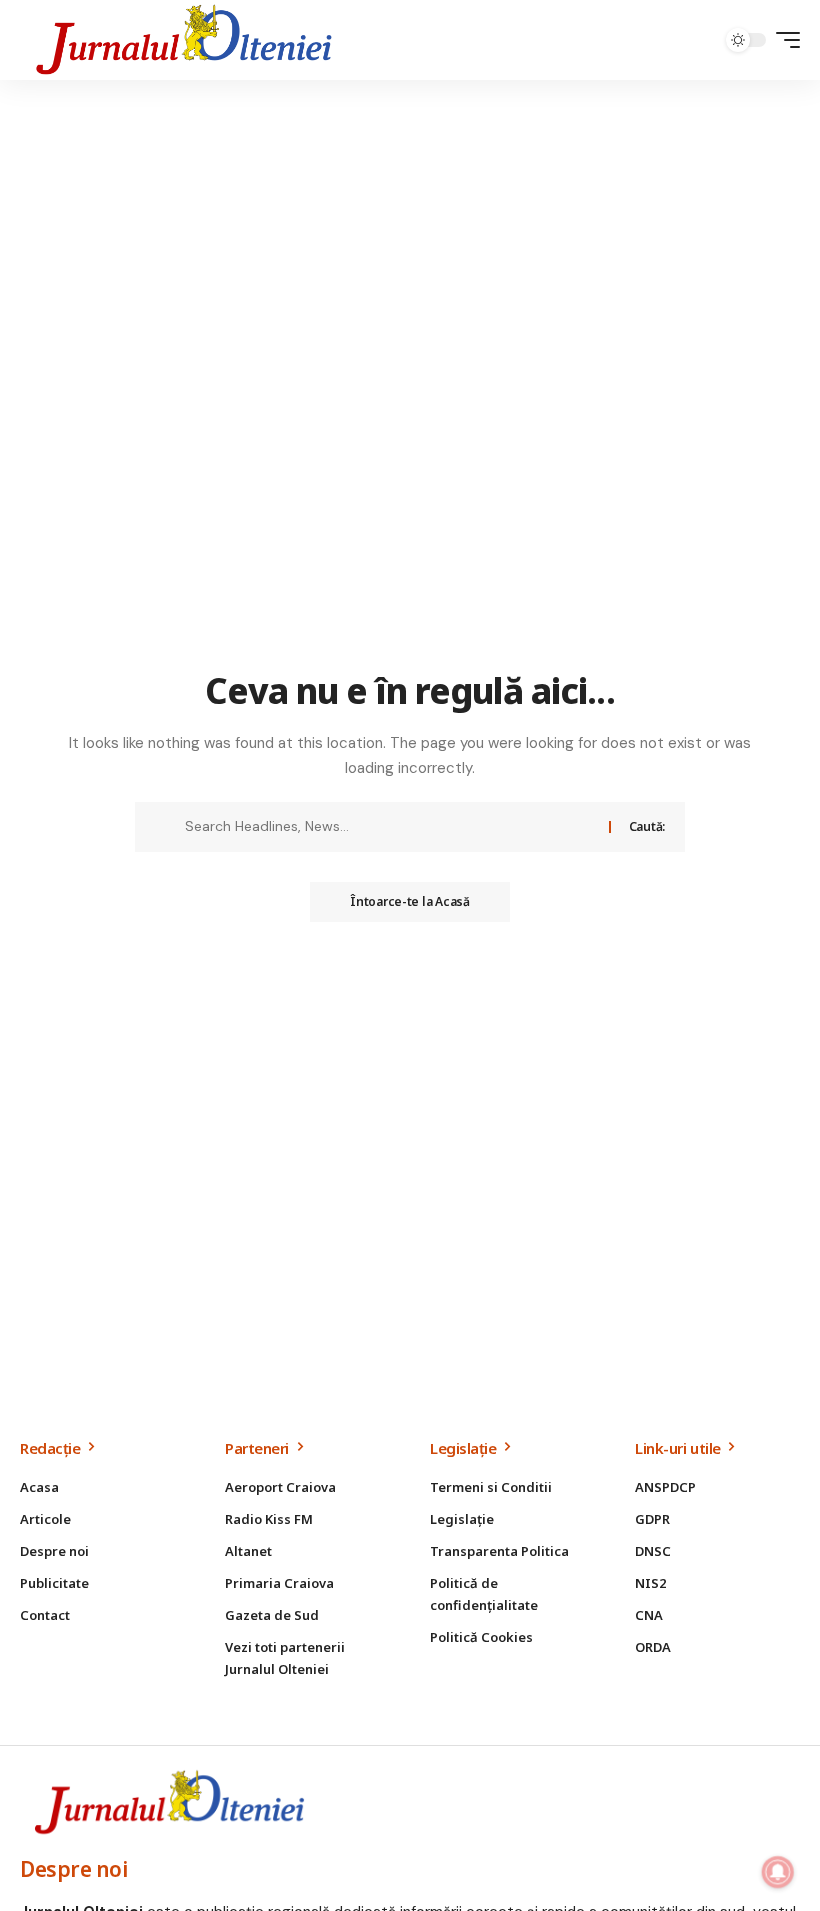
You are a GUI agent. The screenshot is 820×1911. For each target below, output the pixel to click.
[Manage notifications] (778, 1872)
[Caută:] (389, 827)
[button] (783, 40)
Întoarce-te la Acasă (409, 901)
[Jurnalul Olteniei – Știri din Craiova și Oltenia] (184, 40)
